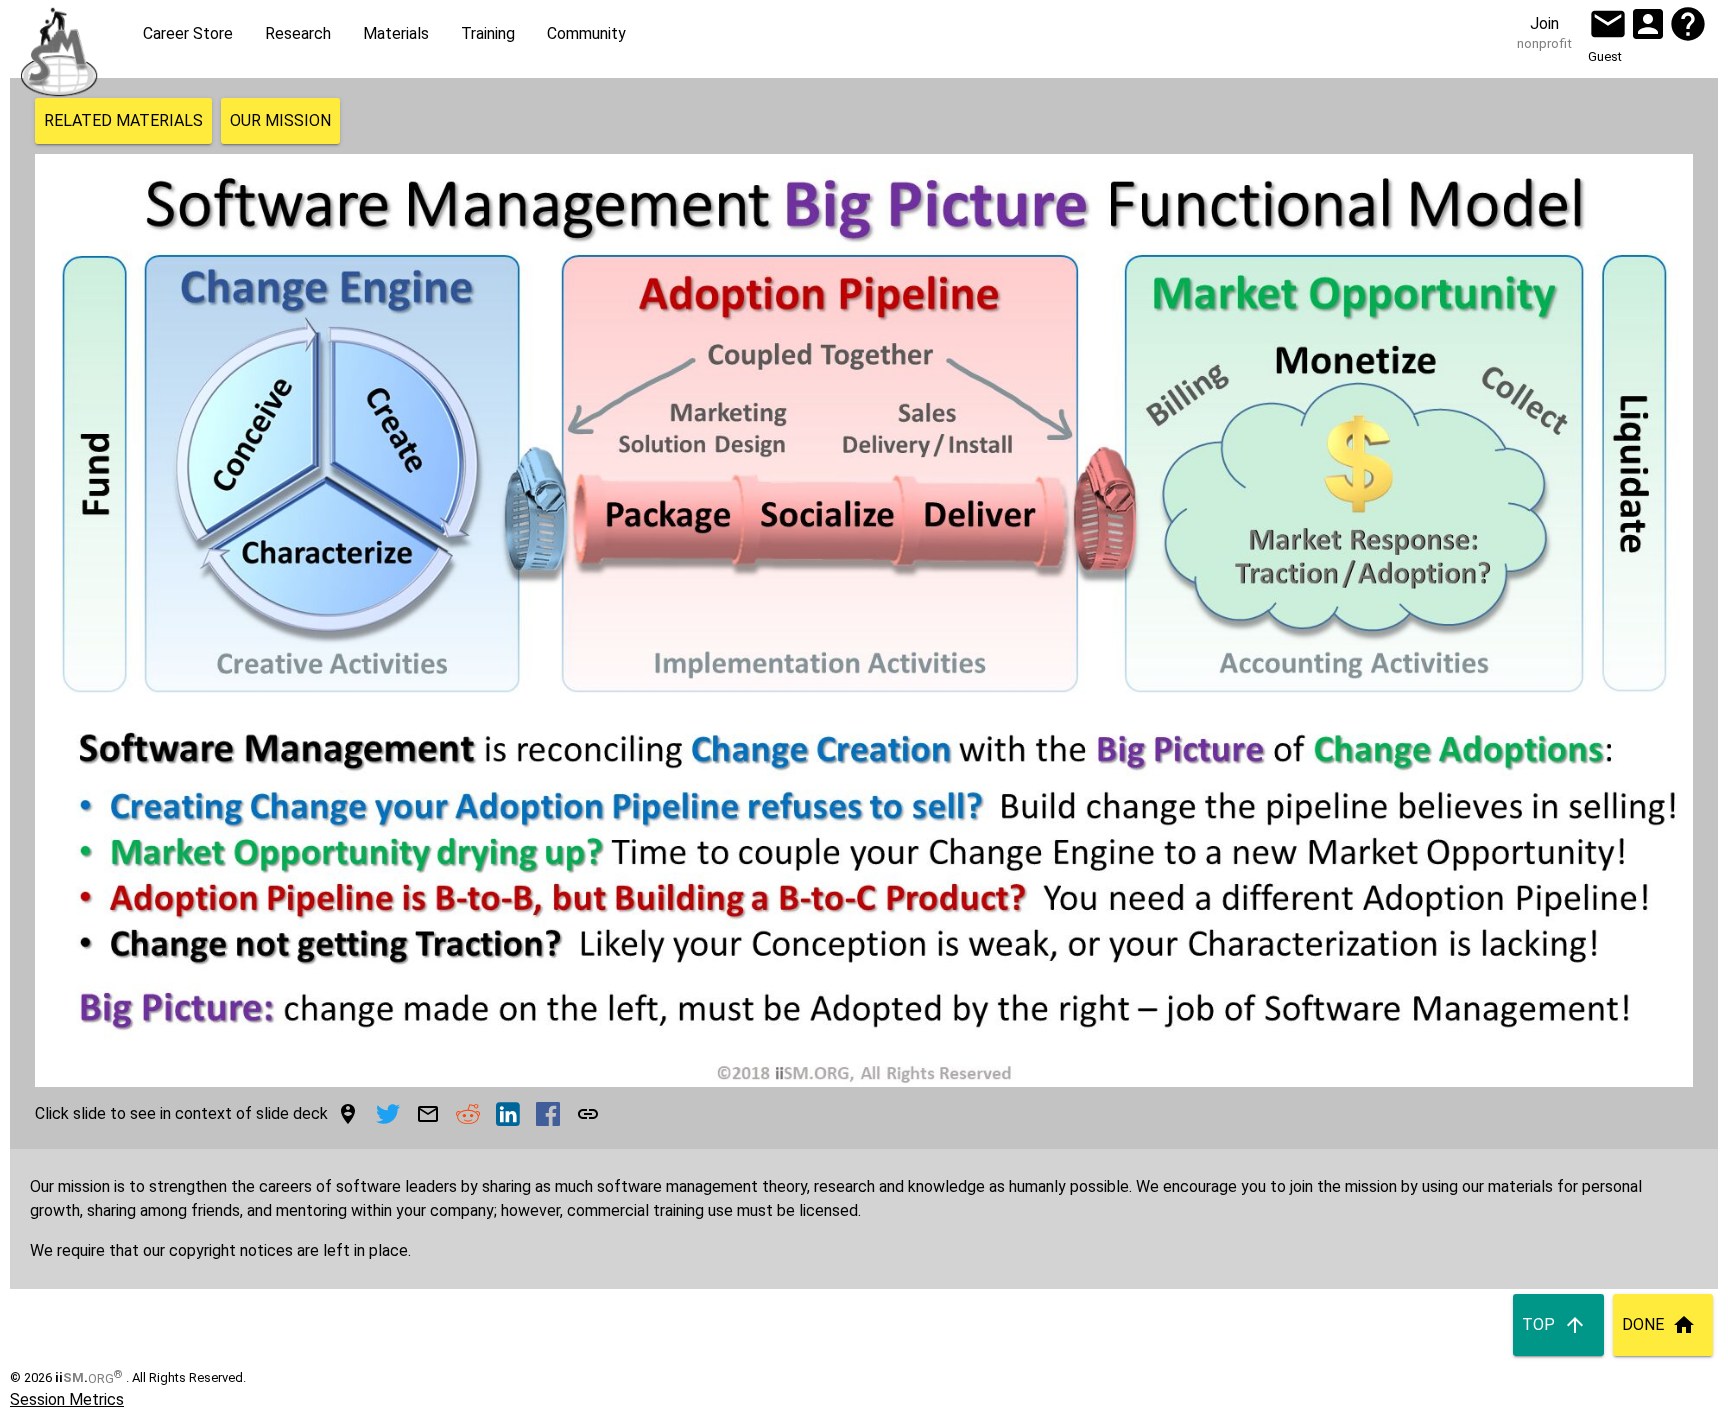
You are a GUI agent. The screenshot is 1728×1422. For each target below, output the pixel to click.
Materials (396, 33)
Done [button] (1643, 1324)
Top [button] (1538, 1324)
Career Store (188, 33)
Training (488, 33)
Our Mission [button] (280, 120)
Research (298, 33)
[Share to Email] (428, 1114)
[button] (1608, 24)
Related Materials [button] (123, 120)
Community (586, 33)
